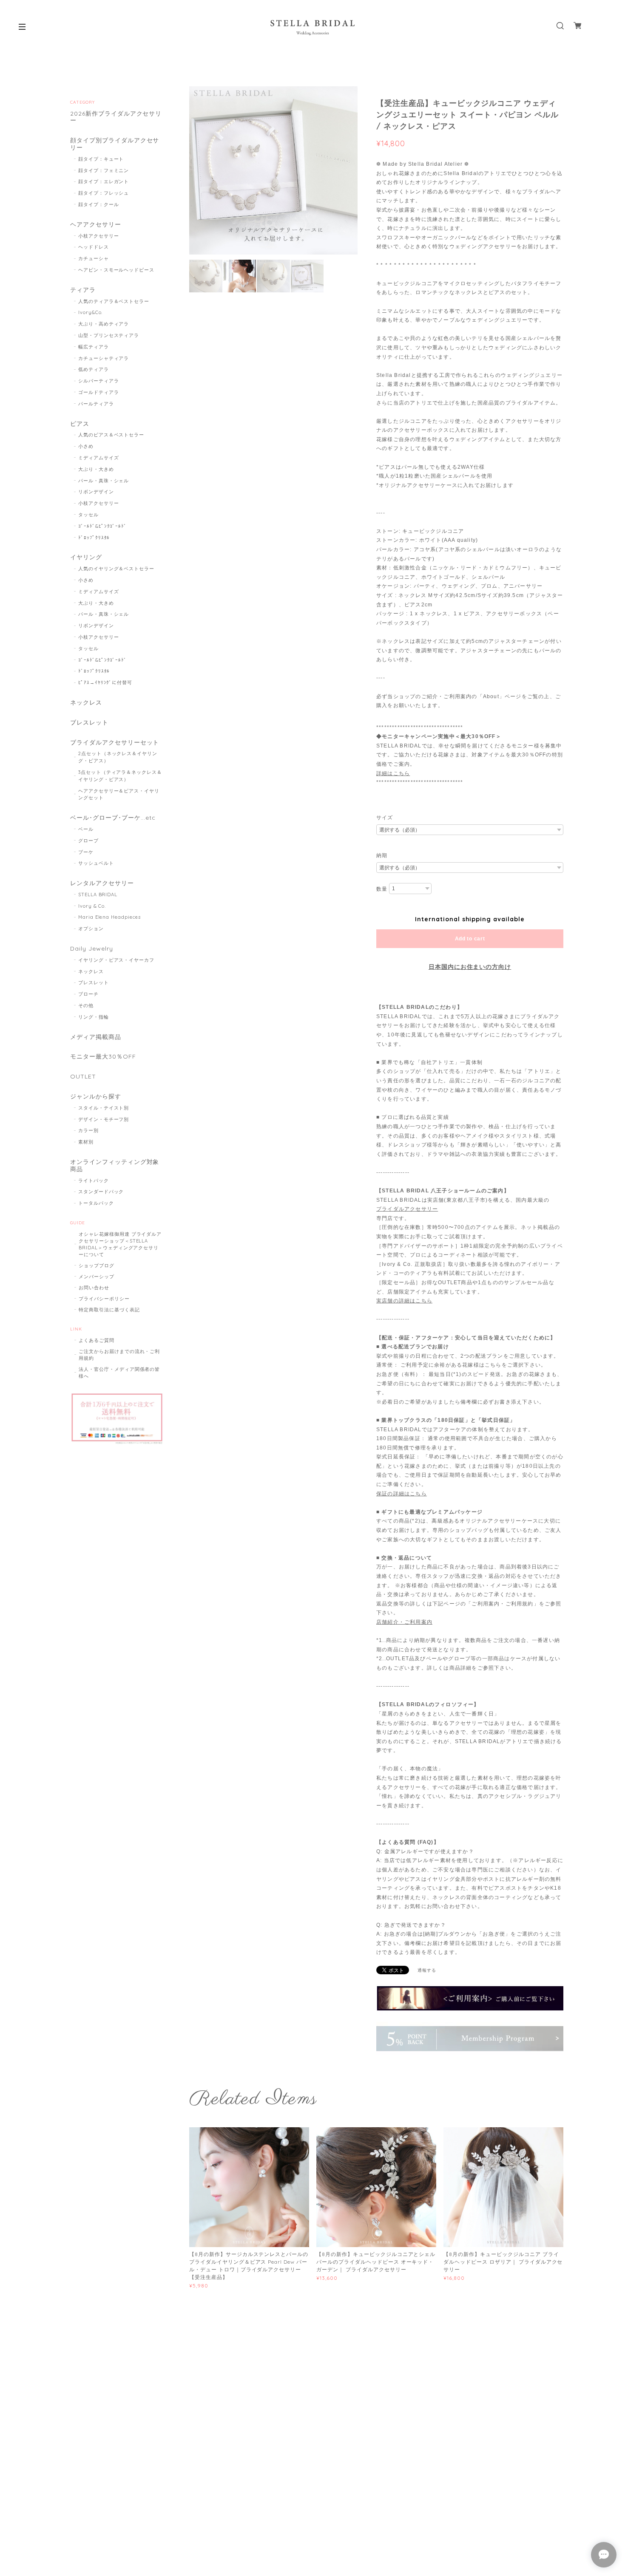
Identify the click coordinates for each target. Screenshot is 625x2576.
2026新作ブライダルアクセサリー (116, 117)
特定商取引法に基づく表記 (109, 1310)
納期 (382, 855)
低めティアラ (94, 369)
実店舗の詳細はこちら (404, 1301)
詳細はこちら (393, 773)
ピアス (80, 424)
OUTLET (83, 1077)
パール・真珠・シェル (104, 481)
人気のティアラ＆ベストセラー (114, 301)
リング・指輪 (94, 1017)
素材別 (86, 1142)
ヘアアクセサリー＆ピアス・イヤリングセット (119, 794)
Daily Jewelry (91, 949)
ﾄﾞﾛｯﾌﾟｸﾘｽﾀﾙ (94, 538)
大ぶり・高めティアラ (104, 324)
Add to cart (470, 939)
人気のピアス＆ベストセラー (111, 435)
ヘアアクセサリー (96, 225)
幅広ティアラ (94, 347)
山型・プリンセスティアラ (109, 335)
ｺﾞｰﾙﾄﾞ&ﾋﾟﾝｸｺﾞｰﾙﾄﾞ (103, 526)
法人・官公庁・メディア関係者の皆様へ (119, 1373)
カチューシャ (94, 258)
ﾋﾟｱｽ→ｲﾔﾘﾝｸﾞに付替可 (105, 682)
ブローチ (88, 994)
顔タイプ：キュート (101, 159)
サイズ (385, 818)
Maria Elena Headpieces (109, 917)
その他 (86, 1005)
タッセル (88, 515)
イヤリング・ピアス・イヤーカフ (116, 960)
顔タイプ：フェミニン (104, 170)
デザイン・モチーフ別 (104, 1119)
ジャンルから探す (96, 1097)
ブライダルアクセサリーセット (115, 743)
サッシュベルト (96, 863)
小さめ (86, 446)
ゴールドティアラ (99, 392)
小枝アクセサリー (99, 236)
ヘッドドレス (94, 247)
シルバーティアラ (99, 381)
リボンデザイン (96, 492)
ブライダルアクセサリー (407, 1209)
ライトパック (94, 1180)
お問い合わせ (94, 1288)
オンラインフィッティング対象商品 (115, 1166)
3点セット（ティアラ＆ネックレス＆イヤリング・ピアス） (120, 776)
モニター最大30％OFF (103, 1057)
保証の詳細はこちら (402, 1494)
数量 (382, 889)
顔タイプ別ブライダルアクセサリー (115, 144)
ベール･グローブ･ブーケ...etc (113, 818)
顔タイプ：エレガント (104, 181)
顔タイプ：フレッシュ (104, 193)
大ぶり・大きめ (96, 469)
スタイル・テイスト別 (104, 1108)
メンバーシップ (97, 1277)
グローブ (88, 841)
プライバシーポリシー (104, 1299)
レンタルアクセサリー (102, 883)
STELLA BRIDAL (98, 895)
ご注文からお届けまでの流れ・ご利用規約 (119, 1355)
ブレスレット (89, 723)
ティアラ (83, 290)
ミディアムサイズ (99, 458)
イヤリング (86, 557)
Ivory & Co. (92, 906)
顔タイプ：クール (99, 204)
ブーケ (86, 852)
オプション (91, 928)
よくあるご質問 (97, 1340)
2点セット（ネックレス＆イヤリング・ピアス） (118, 757)
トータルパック (96, 1203)
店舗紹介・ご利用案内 (404, 1622)
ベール (86, 829)
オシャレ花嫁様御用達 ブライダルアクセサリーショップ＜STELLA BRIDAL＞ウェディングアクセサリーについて (120, 1244)
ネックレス (86, 703)
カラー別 (88, 1130)
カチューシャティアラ (104, 358)
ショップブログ (97, 1265)
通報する (427, 1970)
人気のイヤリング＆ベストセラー (116, 569)
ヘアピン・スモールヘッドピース (116, 270)
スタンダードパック (101, 1192)
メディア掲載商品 (96, 1037)
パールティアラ (96, 404)
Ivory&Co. (91, 312)
